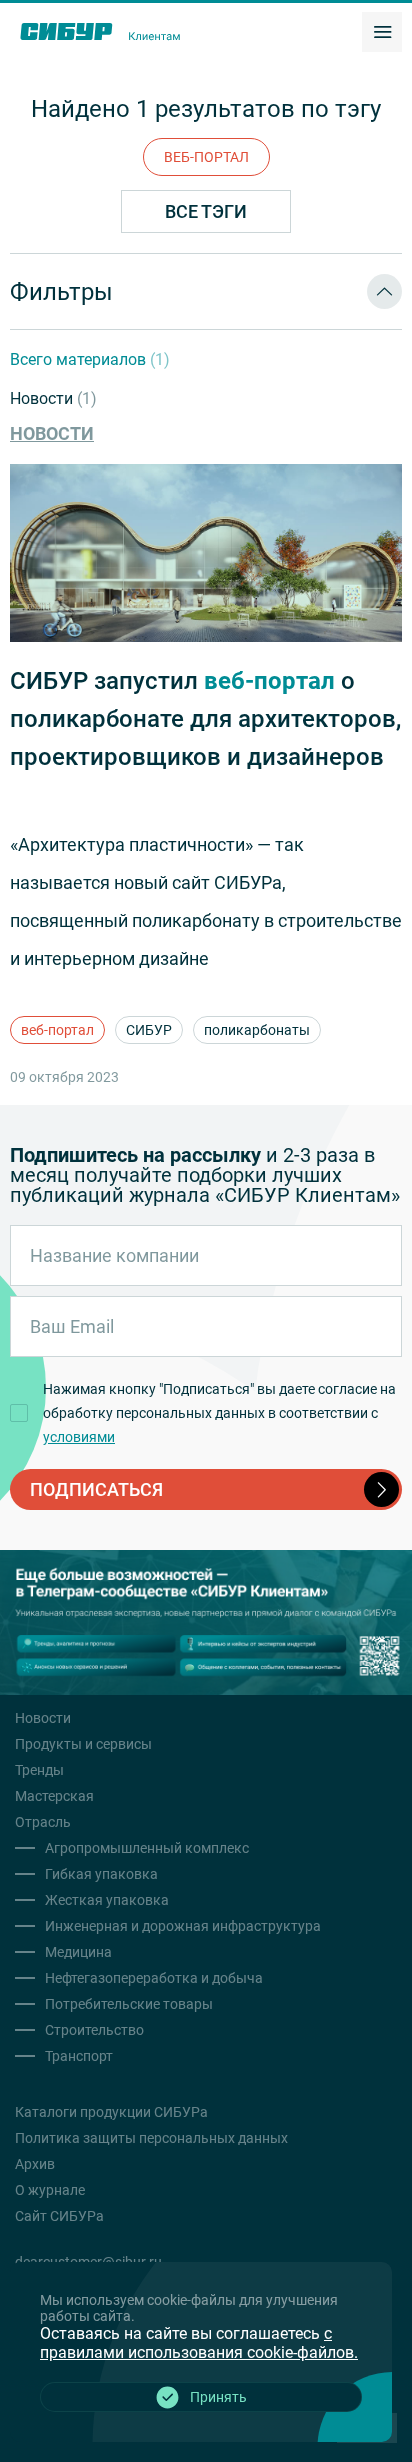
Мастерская (54, 1796)
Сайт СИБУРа (59, 2216)
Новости (53, 398)
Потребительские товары (129, 2004)
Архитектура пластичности (131, 844)
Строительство (94, 2030)
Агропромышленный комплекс (147, 1848)
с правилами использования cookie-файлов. (199, 2343)
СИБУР (149, 1030)
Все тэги (206, 211)
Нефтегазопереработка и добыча (154, 1978)
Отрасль (43, 1822)
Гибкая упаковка (101, 1874)
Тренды (39, 1770)
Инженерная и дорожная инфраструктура (183, 1926)
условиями (79, 1437)
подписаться (96, 1489)
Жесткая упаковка (107, 1900)
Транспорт (79, 2056)
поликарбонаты (257, 1030)
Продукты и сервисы (83, 1744)
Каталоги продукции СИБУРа (111, 2112)
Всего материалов (90, 359)
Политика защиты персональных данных (151, 2138)
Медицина (78, 1952)
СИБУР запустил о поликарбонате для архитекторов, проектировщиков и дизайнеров (205, 719)
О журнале (50, 2190)
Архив (35, 2164)
